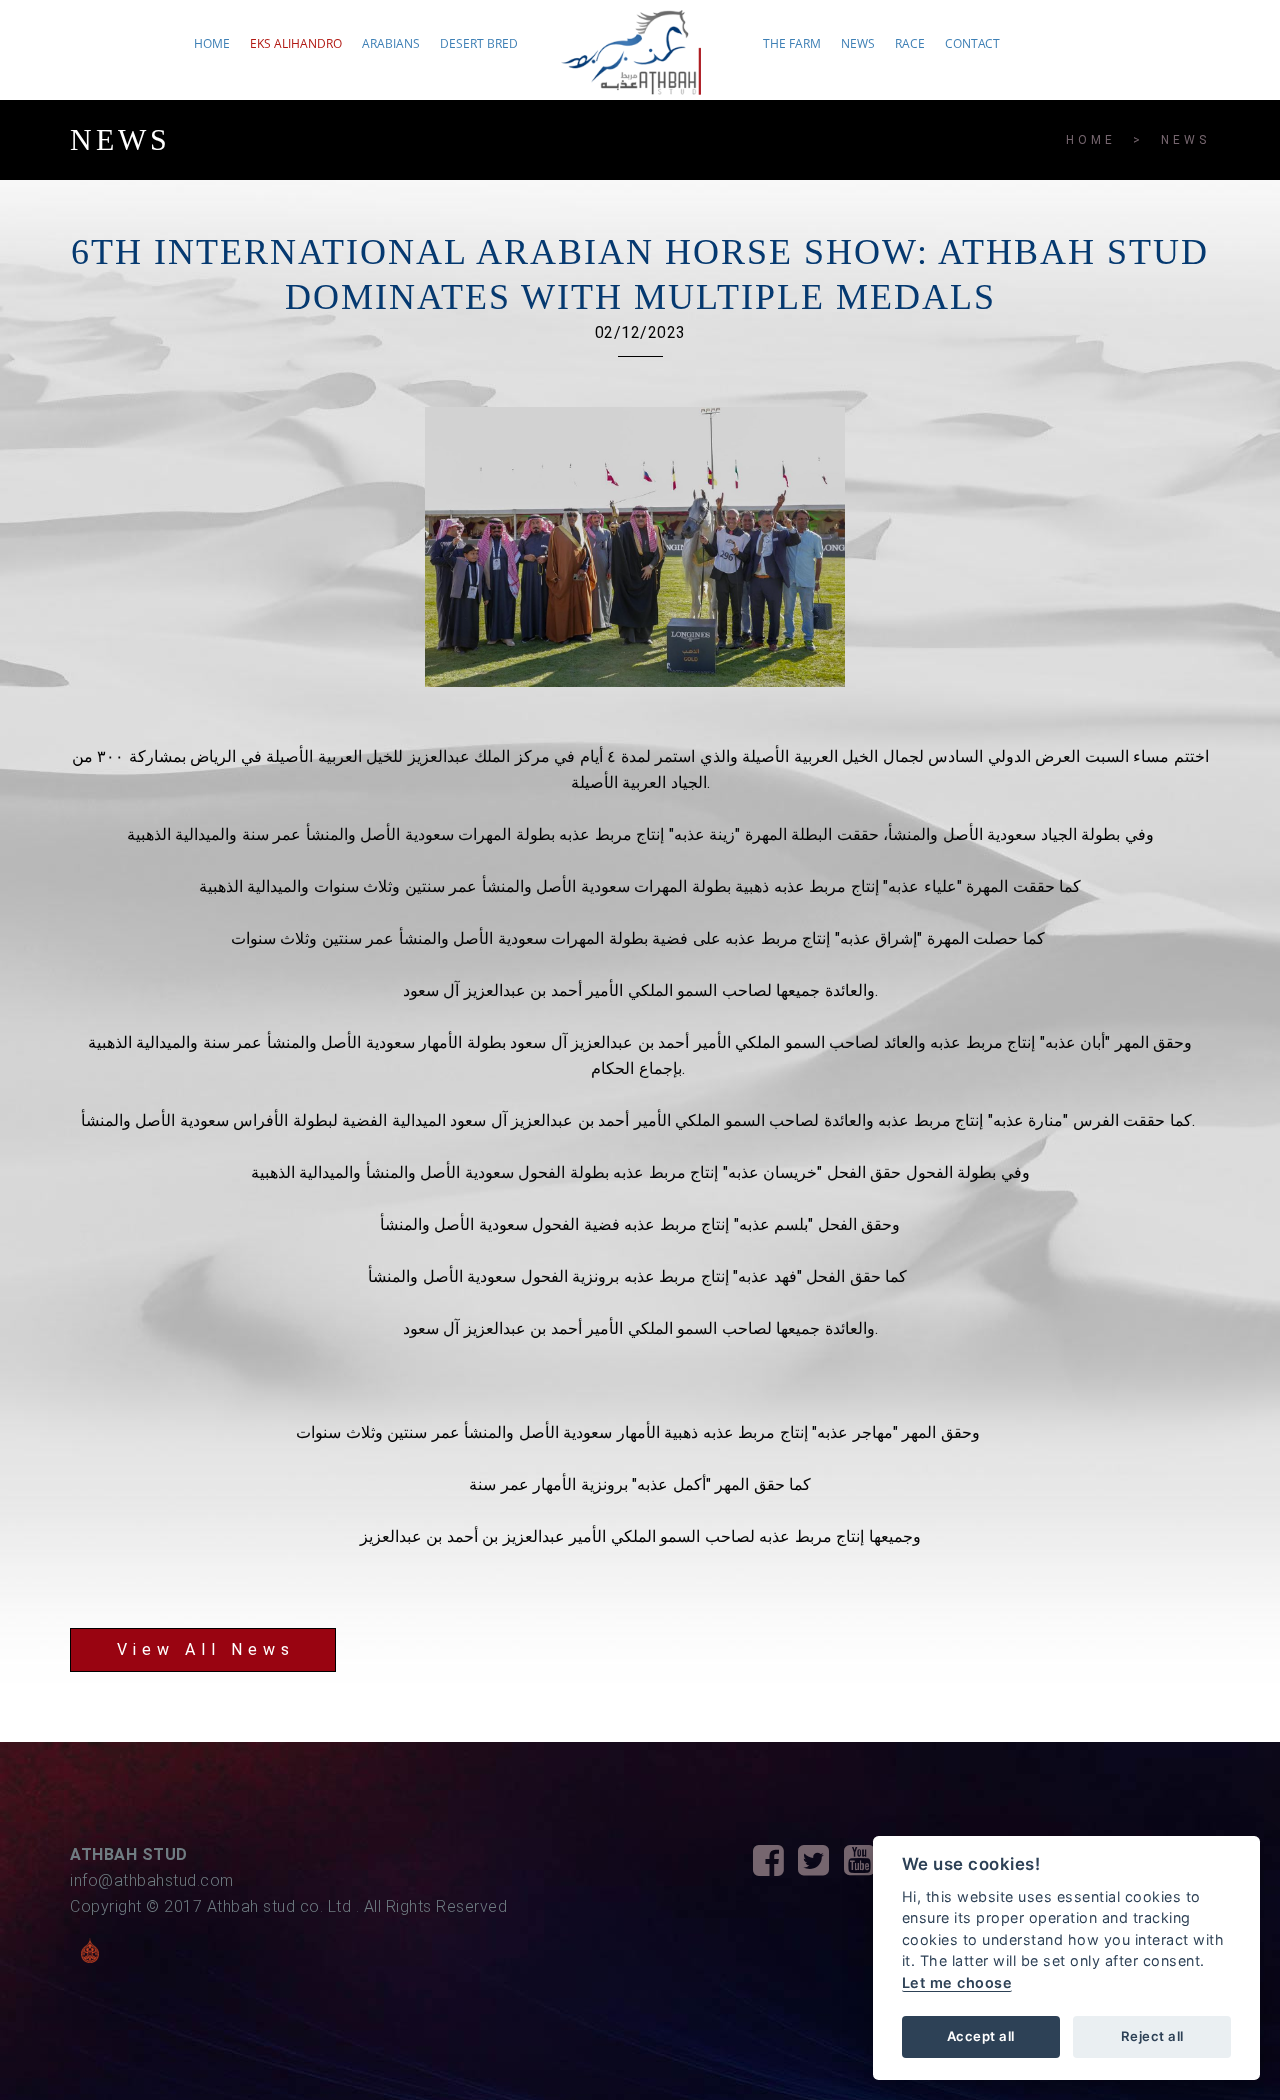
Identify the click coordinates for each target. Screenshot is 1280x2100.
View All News (206, 1649)
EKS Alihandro (296, 43)
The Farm (792, 43)
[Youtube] (867, 1866)
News (858, 43)
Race (910, 43)
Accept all (981, 2036)
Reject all (1152, 2036)
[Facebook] (776, 1866)
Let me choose (957, 1982)
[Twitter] (821, 1866)
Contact (972, 43)
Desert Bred (479, 43)
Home (212, 43)
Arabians (391, 43)
